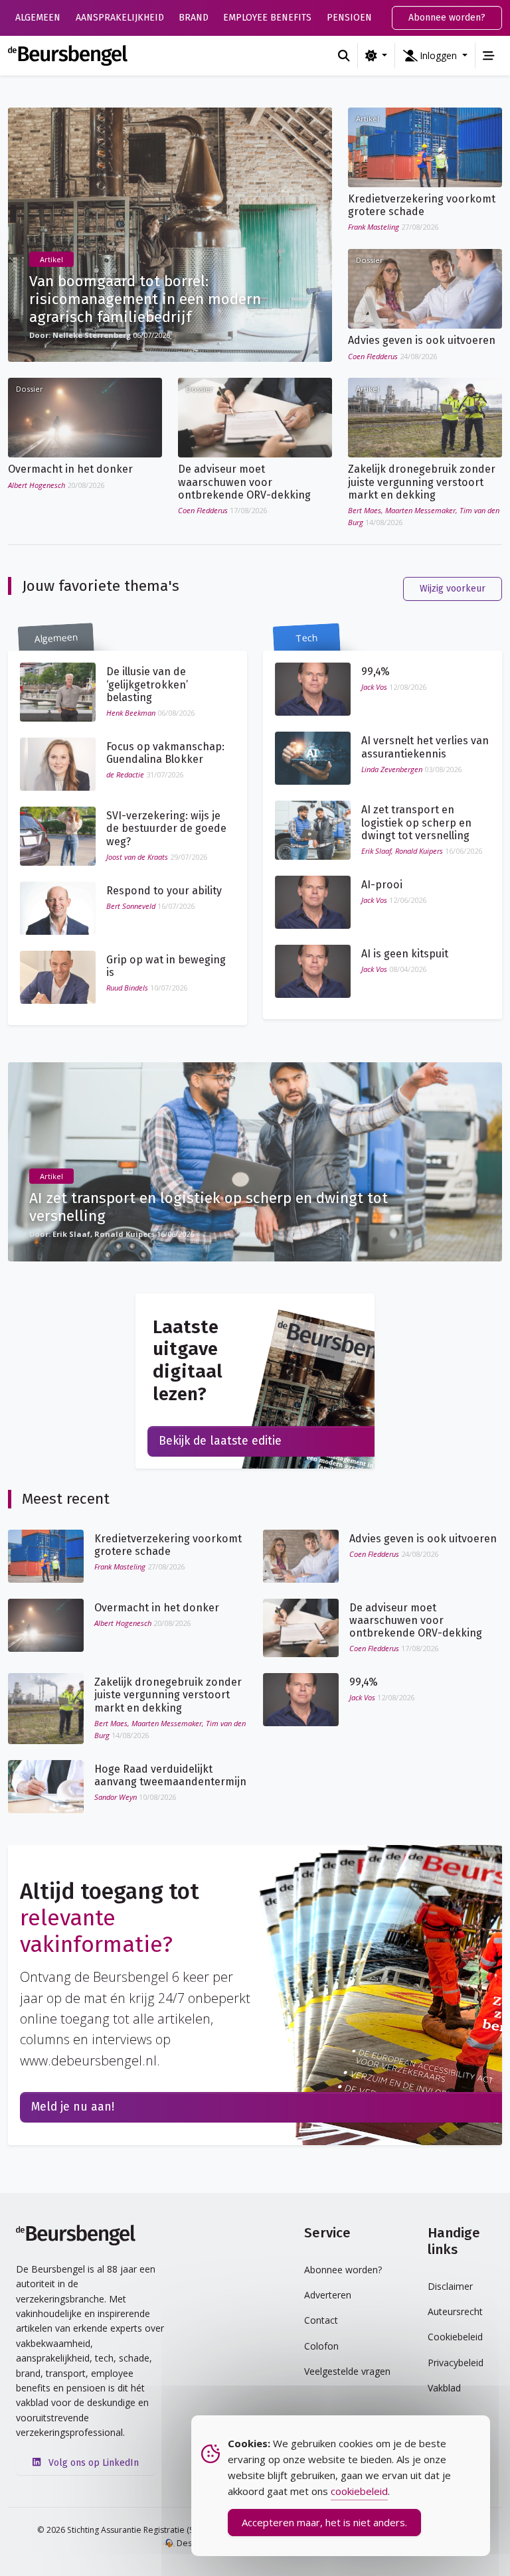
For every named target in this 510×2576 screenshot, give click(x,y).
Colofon (321, 2346)
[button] (435, 56)
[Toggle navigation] (489, 56)
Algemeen (38, 18)
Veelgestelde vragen (347, 2371)
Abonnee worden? (447, 18)
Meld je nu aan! (73, 2107)
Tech (306, 638)
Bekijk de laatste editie (220, 1441)
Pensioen (349, 18)
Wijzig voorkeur (453, 589)
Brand (194, 18)
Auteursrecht (455, 2311)
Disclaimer (450, 2286)
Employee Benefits (267, 18)
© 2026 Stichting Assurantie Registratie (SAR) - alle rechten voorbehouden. (179, 2530)
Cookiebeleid (455, 2337)
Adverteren (328, 2295)
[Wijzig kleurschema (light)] (376, 56)
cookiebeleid (359, 2491)
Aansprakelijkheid (120, 18)
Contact (321, 2320)
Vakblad (444, 2388)
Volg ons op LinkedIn (92, 2463)
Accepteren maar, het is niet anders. (324, 2522)
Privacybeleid (456, 2363)
